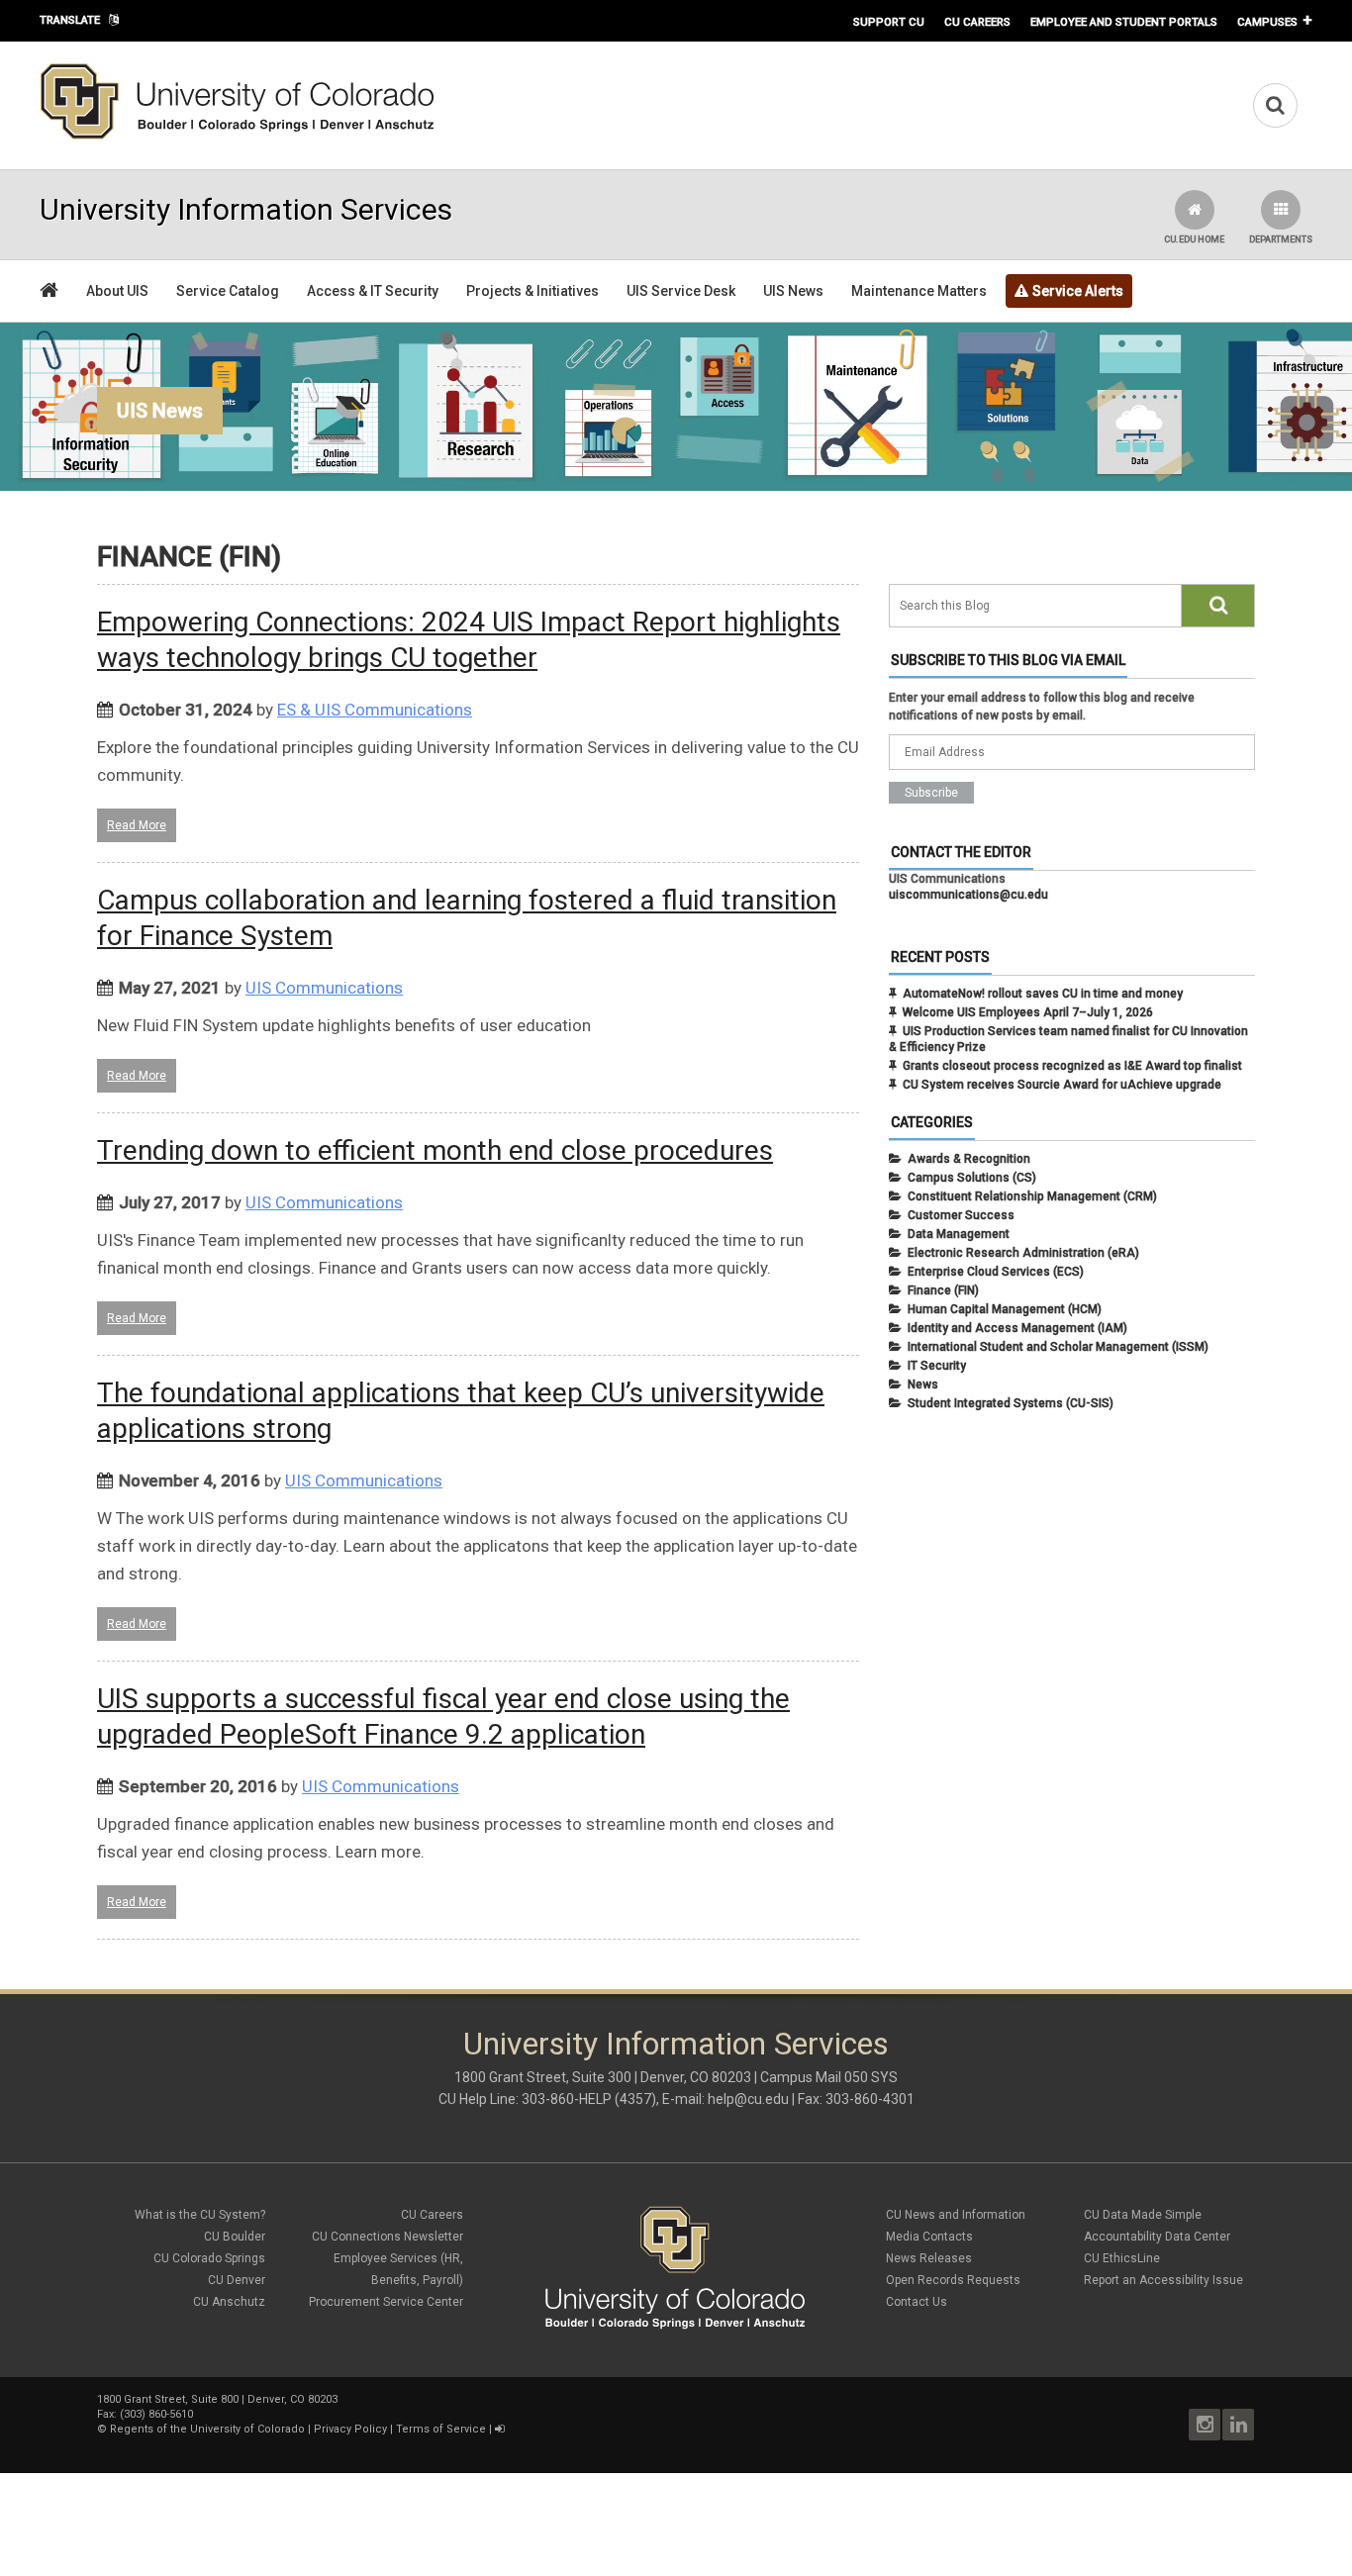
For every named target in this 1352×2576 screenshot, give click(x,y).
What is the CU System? (200, 2215)
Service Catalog (228, 291)
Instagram (1205, 2425)
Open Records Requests (953, 2280)
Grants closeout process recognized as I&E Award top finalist (1072, 1066)
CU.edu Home (1194, 239)
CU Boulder (235, 2237)
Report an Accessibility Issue (1163, 2280)
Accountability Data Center (1157, 2237)
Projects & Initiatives (532, 291)
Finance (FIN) (943, 1290)
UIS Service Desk (681, 291)
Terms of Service (441, 2429)
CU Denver (237, 2280)
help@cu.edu (748, 2099)
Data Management (959, 1234)
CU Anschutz (229, 2302)
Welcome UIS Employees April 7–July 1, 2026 (1028, 1012)
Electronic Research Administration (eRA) (1023, 1253)
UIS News (793, 291)
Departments (1281, 239)
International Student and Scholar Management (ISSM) (1058, 1347)
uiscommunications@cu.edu (968, 895)
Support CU (889, 22)
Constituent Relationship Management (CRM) (1032, 1196)
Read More (137, 825)
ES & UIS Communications (375, 710)
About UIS (117, 291)
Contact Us (917, 2302)
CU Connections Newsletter (387, 2237)
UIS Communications (324, 988)
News (923, 1384)
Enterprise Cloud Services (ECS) (996, 1272)
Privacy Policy (350, 2429)
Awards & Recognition (969, 1159)
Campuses (1267, 22)
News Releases (929, 2258)
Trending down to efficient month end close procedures (435, 1150)
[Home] (238, 136)
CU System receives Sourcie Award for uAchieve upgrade (1062, 1085)
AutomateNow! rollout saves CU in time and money (1043, 994)
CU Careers (977, 22)
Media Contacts (929, 2237)
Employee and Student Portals (1124, 22)
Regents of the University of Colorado (207, 2429)
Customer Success (961, 1215)
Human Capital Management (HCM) (1005, 1309)
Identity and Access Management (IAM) (1017, 1328)
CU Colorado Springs (209, 2258)
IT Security (937, 1366)
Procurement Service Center (386, 2302)
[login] (499, 2429)
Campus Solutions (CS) (972, 1178)
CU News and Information (956, 2215)
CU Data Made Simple (1143, 2215)
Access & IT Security (373, 291)
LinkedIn (1238, 2425)
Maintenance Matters (919, 291)
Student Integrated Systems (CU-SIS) (1011, 1403)
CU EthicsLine (1122, 2258)
